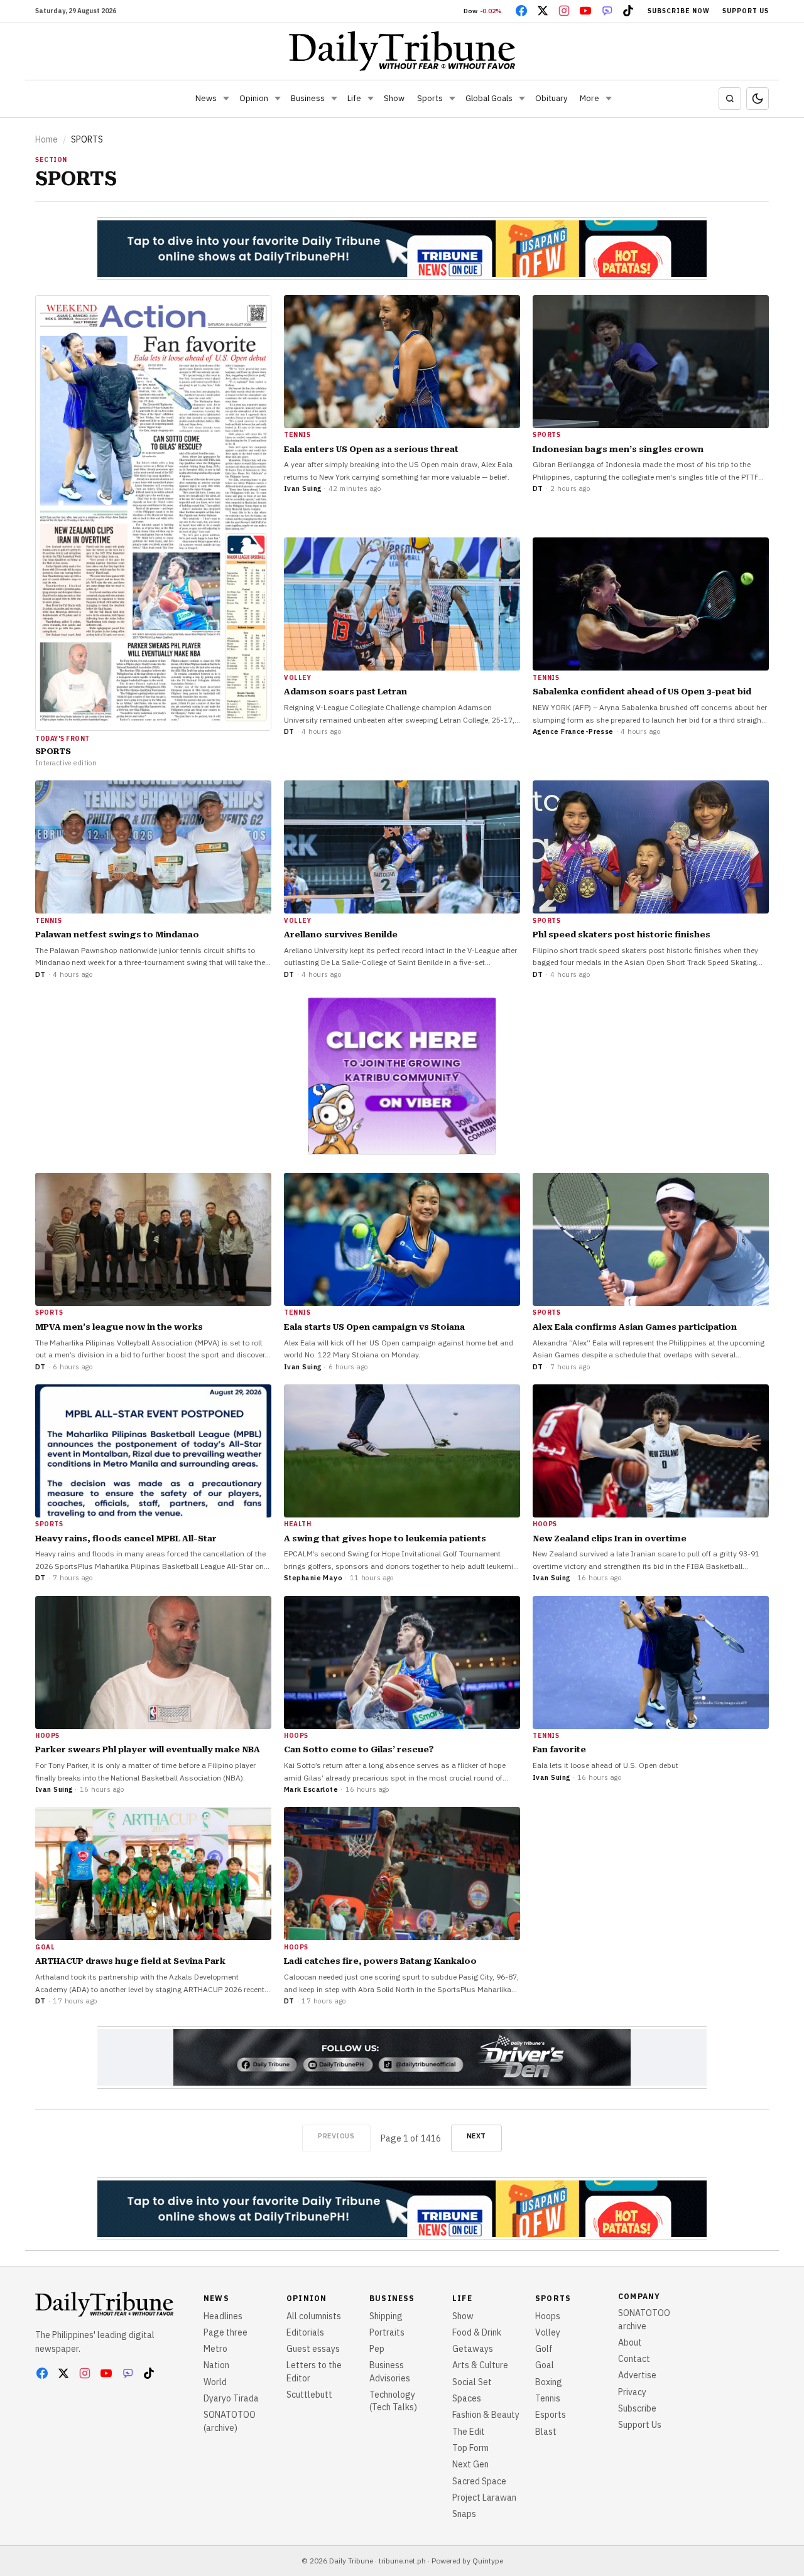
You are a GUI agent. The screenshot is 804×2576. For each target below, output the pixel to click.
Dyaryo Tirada (231, 2398)
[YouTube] (585, 11)
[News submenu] (226, 99)
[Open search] (730, 99)
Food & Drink (477, 2332)
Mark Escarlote (311, 1789)
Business (308, 98)
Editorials (305, 2332)
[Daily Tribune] (402, 51)
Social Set (472, 2382)
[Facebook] (521, 11)
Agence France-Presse (573, 731)
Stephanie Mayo (313, 1578)
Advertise (637, 2375)
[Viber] (607, 11)
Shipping (386, 2316)
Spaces (467, 2398)
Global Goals (489, 98)
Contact (634, 2359)
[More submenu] (609, 99)
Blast (546, 2432)
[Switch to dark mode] (758, 99)
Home (46, 139)
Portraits (387, 2332)
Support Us (746, 11)
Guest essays (313, 2349)
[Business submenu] (334, 99)
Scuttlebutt (309, 2395)
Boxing (549, 2382)
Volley (548, 2332)
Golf (544, 2349)
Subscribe (637, 2408)
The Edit (469, 2432)
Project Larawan (484, 2498)
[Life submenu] (371, 99)
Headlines (223, 2316)
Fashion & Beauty (486, 2415)
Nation (216, 2365)
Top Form (470, 2448)
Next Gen (470, 2464)
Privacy (632, 2392)
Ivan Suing (302, 488)
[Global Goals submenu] (522, 99)
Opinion (254, 98)
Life (354, 98)
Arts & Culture (480, 2365)
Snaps (464, 2514)
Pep (377, 2349)
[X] (543, 11)
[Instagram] (564, 11)
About (630, 2342)
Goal (545, 2365)
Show (394, 98)
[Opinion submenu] (278, 99)
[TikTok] (628, 11)
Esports (551, 2415)
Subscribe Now (679, 11)
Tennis (548, 2398)
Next (476, 2136)
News (206, 98)
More (589, 98)
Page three (225, 2332)
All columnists (314, 2316)
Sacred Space (479, 2481)
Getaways (473, 2349)
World (215, 2382)
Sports (430, 98)
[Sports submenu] (452, 99)
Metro (215, 2349)
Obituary (551, 98)
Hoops (548, 2316)
